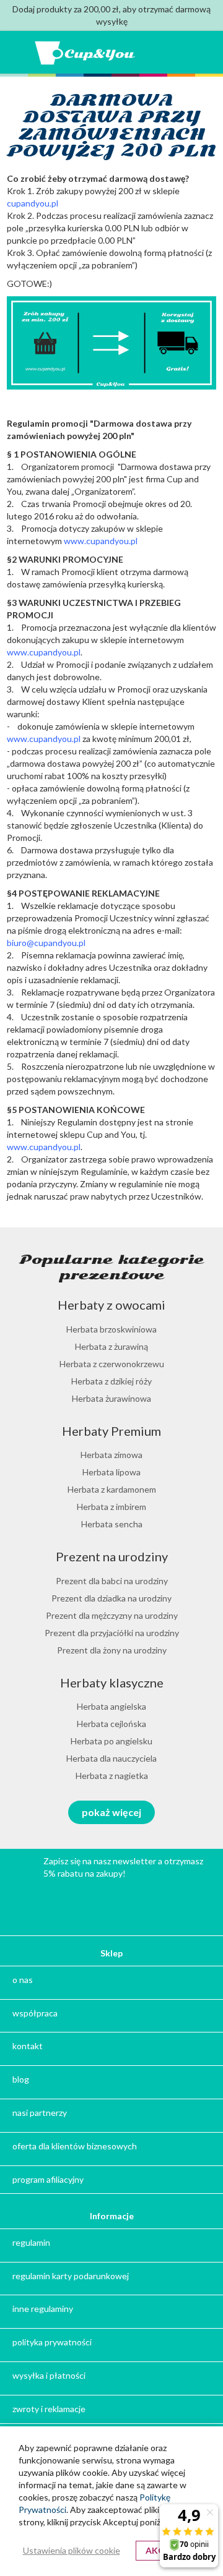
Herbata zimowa (111, 1455)
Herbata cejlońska (111, 1724)
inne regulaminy (43, 2309)
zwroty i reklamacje (49, 2409)
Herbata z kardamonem (112, 1489)
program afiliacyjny (48, 2179)
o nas (23, 1980)
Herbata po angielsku (111, 1741)
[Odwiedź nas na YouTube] (83, 1904)
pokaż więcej (111, 1812)
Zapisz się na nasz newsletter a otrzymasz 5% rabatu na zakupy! (123, 1867)
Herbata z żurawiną (111, 1346)
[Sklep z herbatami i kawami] (85, 53)
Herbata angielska (111, 1706)
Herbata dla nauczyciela (111, 1758)
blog (21, 2079)
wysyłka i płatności (49, 2375)
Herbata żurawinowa (111, 1398)
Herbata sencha (112, 1524)
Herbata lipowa (111, 1472)
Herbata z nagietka (112, 1776)
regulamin (31, 2242)
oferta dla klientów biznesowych (75, 2146)
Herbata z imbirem (111, 1507)
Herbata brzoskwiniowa (111, 1329)
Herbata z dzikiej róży (111, 1381)
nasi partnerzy (40, 2113)
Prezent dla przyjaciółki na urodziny (112, 1633)
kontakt (28, 2046)
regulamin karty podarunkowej (71, 2276)
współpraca (35, 2013)
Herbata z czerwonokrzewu (112, 1364)
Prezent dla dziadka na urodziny (111, 1598)
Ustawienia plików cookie (72, 2550)
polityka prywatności (52, 2342)
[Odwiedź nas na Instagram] (113, 1904)
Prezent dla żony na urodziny (112, 1650)
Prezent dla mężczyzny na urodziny (112, 1615)
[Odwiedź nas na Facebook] (142, 1904)
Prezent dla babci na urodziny (112, 1581)
